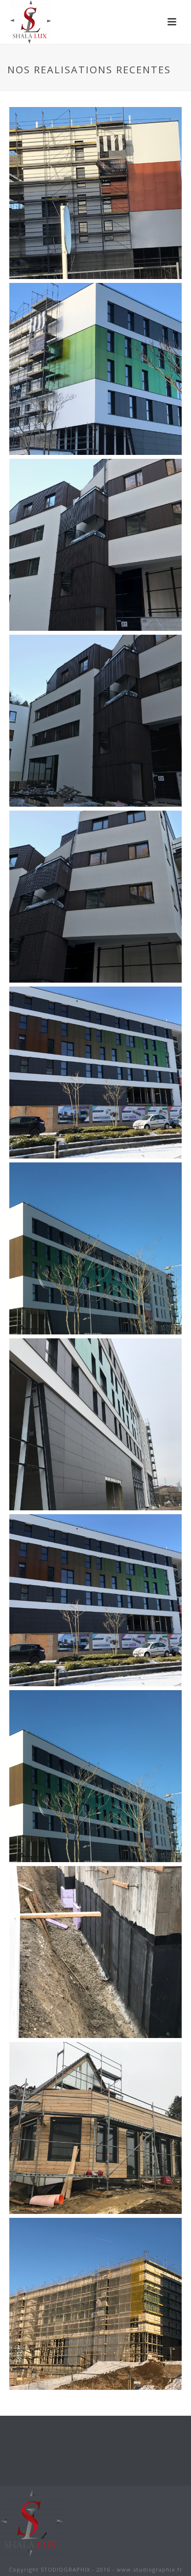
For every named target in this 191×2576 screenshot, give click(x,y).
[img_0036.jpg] (95, 1073)
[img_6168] (95, 1424)
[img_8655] (95, 897)
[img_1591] (95, 545)
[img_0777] (95, 2304)
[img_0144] (95, 721)
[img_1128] (95, 1248)
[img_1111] (95, 1952)
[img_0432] (95, 2128)
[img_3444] (95, 193)
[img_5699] (95, 369)
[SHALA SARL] (32, 2522)
